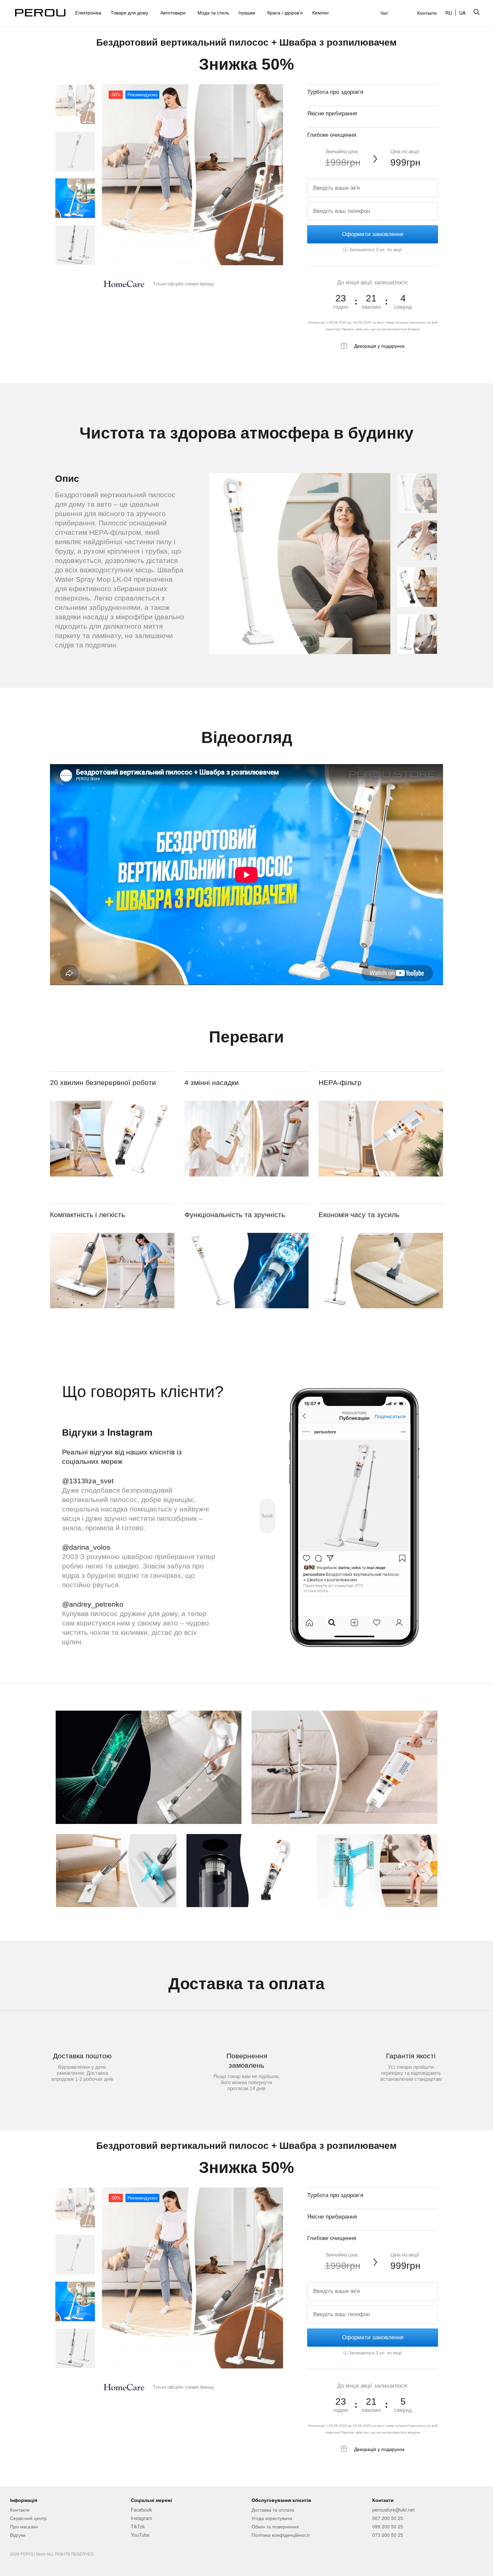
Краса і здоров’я (285, 12)
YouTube (140, 2535)
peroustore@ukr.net (393, 2510)
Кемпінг (321, 12)
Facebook (141, 2510)
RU (449, 13)
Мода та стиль (213, 12)
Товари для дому (131, 12)
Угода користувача (272, 2518)
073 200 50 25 (388, 2535)
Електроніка (88, 12)
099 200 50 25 (388, 2526)
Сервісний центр (28, 2518)
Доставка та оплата (273, 2510)
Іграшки (248, 12)
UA (462, 13)
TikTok (138, 2526)
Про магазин (24, 2526)
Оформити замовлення (373, 234)
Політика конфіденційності (281, 2535)
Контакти (427, 13)
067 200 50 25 (388, 2518)
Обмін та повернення (275, 2526)
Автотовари (174, 12)
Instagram (142, 2518)
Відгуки (18, 2535)
